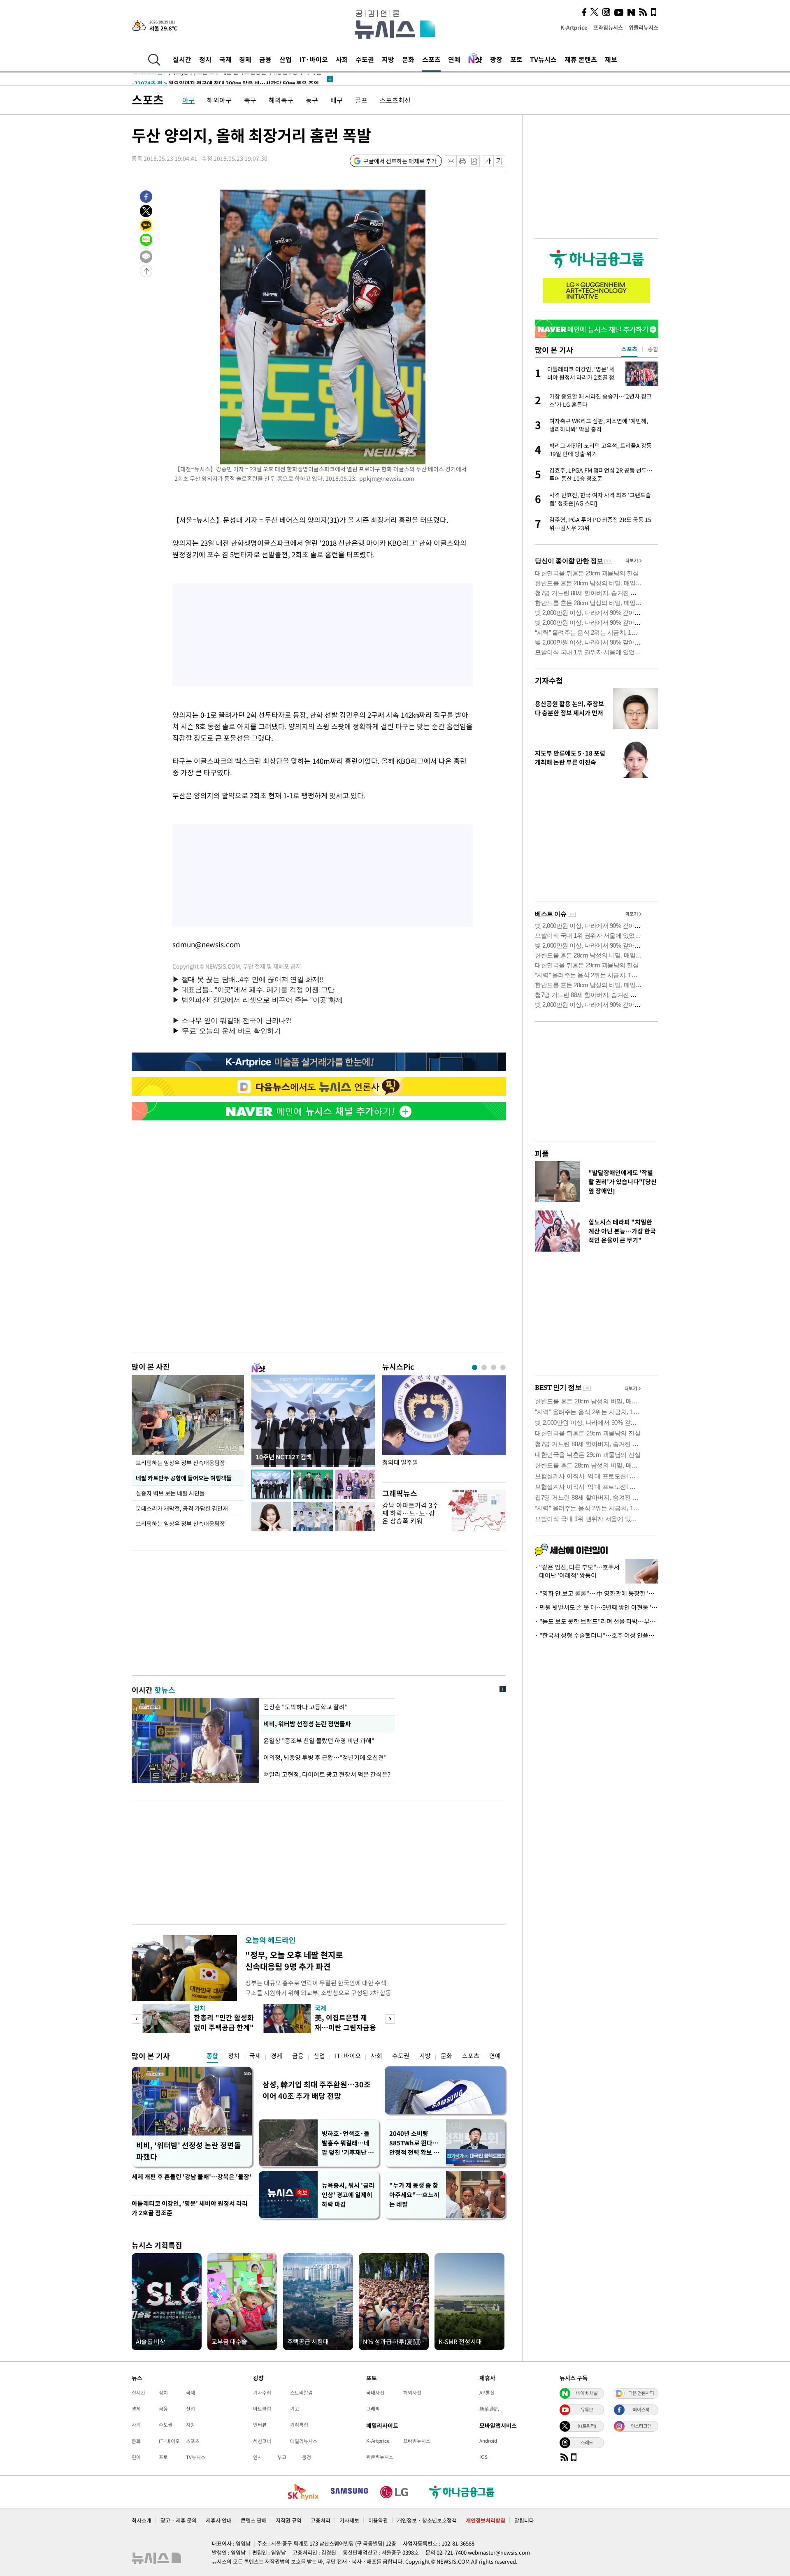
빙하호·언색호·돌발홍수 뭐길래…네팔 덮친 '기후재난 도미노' (348, 2143)
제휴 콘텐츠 (581, 59)
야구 (188, 100)
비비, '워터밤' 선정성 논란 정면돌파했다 (189, 2151)
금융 (265, 59)
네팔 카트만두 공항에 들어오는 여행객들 (184, 1478)
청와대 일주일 (400, 1462)
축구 (250, 100)
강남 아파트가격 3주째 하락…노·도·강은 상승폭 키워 (410, 1513)
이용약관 (378, 2520)
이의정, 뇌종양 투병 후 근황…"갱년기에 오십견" (325, 1758)
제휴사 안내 (219, 2520)
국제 (225, 59)
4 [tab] (503, 1367)
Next (390, 2019)
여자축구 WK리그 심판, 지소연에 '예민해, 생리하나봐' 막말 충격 (228, 79)
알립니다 (524, 2520)
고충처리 (321, 2520)
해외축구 (281, 100)
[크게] (500, 161)
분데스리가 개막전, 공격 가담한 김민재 (182, 1508)
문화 (408, 59)
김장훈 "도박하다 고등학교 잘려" (306, 1707)
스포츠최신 (395, 100)
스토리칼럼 (301, 2393)
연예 (454, 59)
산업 (286, 59)
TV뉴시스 (543, 59)
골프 (361, 100)
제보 (611, 59)
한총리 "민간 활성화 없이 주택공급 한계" (224, 2022)
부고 (282, 2457)
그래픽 (373, 2409)
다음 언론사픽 (641, 2393)
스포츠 (431, 59)
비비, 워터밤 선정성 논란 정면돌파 (307, 1724)
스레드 (587, 2442)
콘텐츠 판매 (254, 2520)
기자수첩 (549, 681)
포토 (516, 59)
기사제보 (349, 2520)
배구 (337, 100)
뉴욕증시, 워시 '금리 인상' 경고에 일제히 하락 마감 (348, 2195)
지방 (388, 59)
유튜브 (587, 2409)
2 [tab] (484, 1367)
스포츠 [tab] (629, 349)
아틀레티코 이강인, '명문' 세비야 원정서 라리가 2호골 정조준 (190, 2208)
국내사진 (375, 2393)
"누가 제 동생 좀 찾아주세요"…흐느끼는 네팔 (414, 2195)
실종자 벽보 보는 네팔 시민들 (170, 1493)
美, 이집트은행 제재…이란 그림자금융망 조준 (345, 2027)
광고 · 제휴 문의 (179, 2520)
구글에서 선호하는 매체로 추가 (400, 161)
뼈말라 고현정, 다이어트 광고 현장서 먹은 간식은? (327, 1774)
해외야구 (219, 100)
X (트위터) (587, 2426)
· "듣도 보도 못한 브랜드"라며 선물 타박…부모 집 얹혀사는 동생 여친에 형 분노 (597, 1621)
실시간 (182, 59)
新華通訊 (489, 2409)
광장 (496, 59)
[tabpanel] (444, 1427)
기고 (295, 2409)
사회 (342, 59)
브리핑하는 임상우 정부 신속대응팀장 (180, 1463)
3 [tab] (494, 1367)
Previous (136, 2019)
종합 (212, 2056)
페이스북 (641, 2409)
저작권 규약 (289, 2520)
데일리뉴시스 (304, 2441)
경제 (245, 59)
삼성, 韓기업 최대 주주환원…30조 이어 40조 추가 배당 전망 (317, 2090)
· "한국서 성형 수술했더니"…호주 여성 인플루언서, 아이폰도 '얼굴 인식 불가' (597, 1635)
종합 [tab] (653, 349)
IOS (483, 2457)
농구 (312, 100)
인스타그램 (641, 2426)
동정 (307, 2457)
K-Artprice (574, 27)
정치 (205, 59)
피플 (542, 1154)
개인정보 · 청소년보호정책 (427, 2520)
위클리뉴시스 (644, 27)
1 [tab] (475, 1367)
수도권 (365, 59)
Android (488, 2441)
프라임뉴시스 (608, 27)
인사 (258, 2457)
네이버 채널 (587, 2393)
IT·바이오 (314, 59)
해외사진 (412, 2393)
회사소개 (142, 2520)
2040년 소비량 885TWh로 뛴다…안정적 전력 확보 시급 (414, 2143)
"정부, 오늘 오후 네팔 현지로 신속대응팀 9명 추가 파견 (294, 1960)
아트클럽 (262, 2409)
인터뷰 (260, 2425)
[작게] (488, 161)
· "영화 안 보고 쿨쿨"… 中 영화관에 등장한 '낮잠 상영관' (597, 1593)
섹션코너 (262, 2441)
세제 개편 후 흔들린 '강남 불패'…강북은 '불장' (192, 2177)
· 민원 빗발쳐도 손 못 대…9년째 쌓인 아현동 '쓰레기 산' (597, 1607)
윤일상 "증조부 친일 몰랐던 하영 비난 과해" (320, 1741)
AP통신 (487, 2393)
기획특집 (299, 2425)
